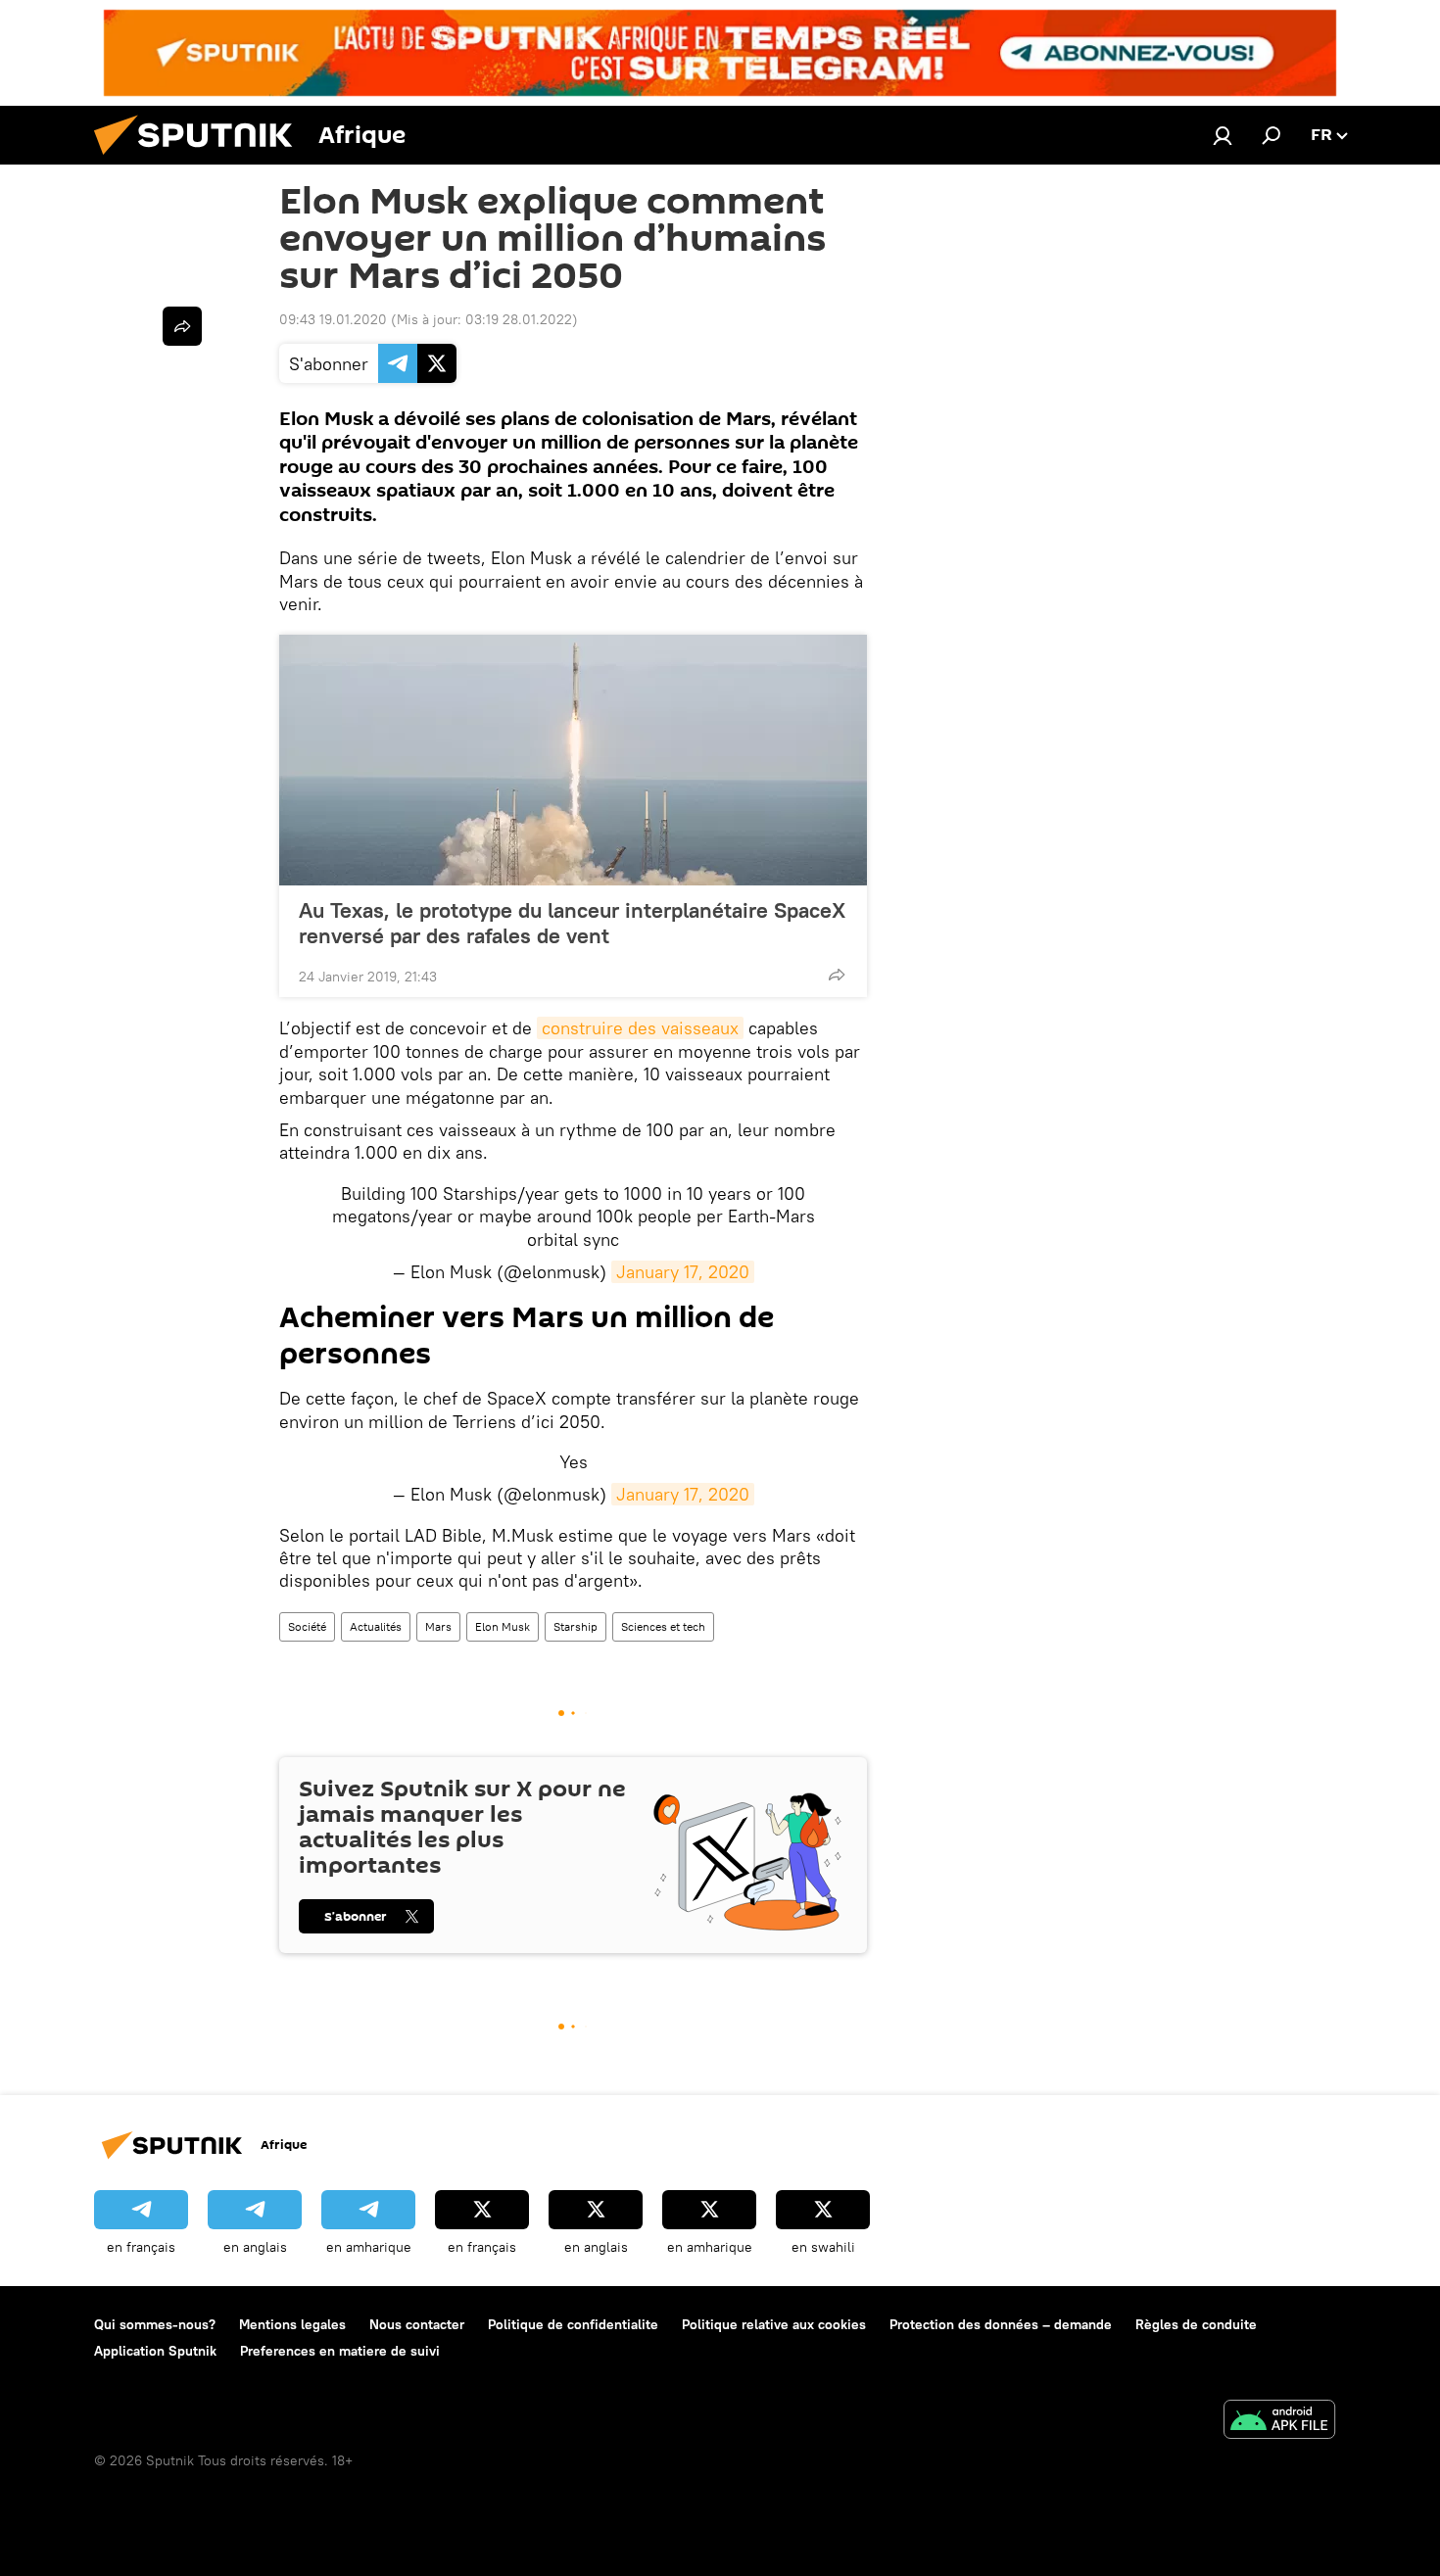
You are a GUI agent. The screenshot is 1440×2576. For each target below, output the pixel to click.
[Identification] (1223, 135)
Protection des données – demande (1001, 2324)
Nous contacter (417, 2324)
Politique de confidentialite (573, 2324)
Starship (576, 1626)
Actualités (376, 1626)
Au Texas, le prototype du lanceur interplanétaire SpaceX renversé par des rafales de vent (572, 923)
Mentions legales (292, 2324)
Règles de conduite (1196, 2324)
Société (307, 1626)
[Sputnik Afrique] (201, 160)
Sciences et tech (663, 1626)
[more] (837, 975)
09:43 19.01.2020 (333, 319)
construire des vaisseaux (640, 1028)
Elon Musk (503, 1626)
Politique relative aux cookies (774, 2324)
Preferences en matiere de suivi (340, 2351)
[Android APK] (1279, 2422)
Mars (438, 1626)
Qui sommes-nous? (155, 2324)
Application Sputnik (155, 2351)
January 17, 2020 (683, 1272)
